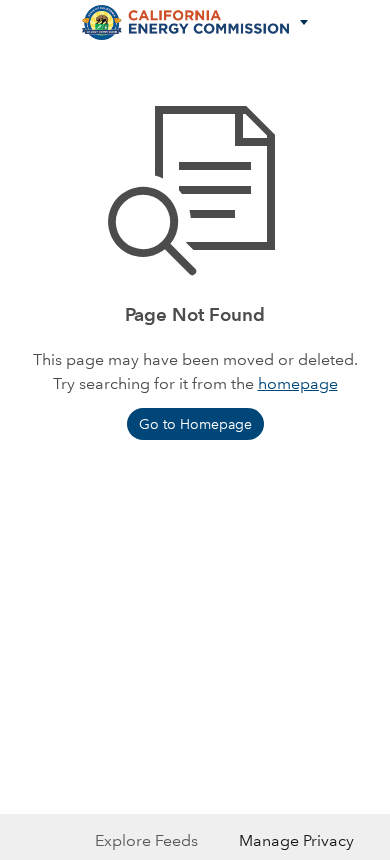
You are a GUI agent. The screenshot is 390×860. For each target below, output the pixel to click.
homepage (298, 383)
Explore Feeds (146, 840)
